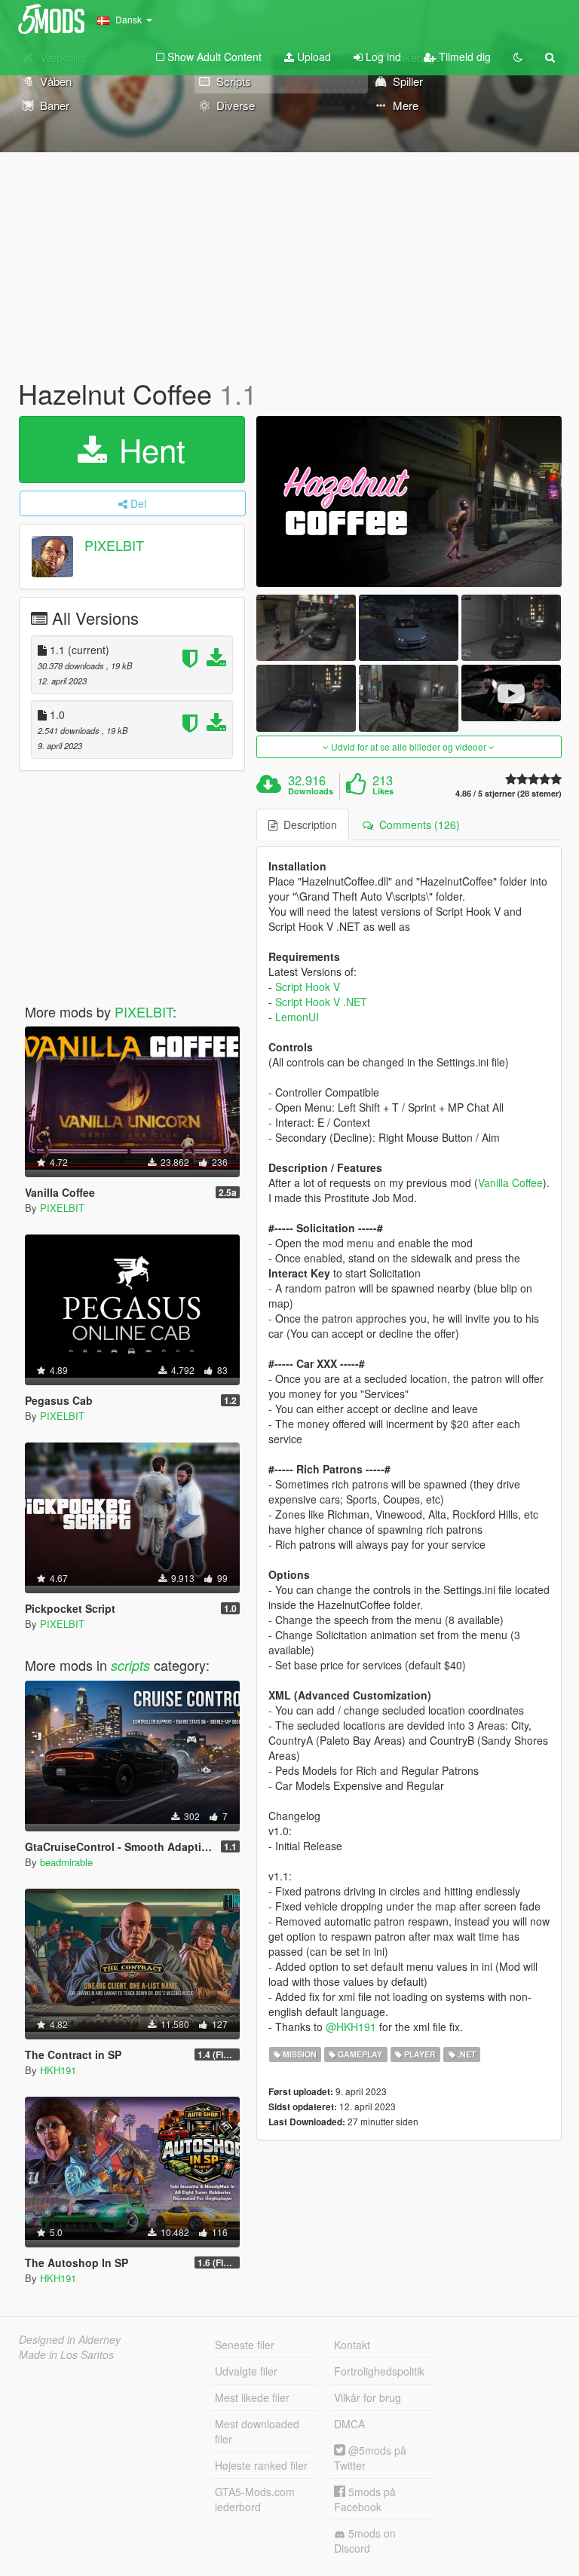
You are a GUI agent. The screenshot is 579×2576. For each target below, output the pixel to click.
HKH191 (58, 2070)
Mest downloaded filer (257, 2431)
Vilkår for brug (368, 2397)
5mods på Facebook (365, 2499)
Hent (148, 449)
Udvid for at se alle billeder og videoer (409, 746)
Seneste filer (245, 2345)
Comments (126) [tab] (417, 825)
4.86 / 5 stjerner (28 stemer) (509, 793)
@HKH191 (351, 2027)
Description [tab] (307, 825)
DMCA (349, 2424)
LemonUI (297, 1017)
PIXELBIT (114, 545)
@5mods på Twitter (370, 2458)
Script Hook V (308, 987)
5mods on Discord (365, 2541)
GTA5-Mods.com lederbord (255, 2499)
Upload (312, 57)
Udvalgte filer (246, 2371)
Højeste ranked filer (261, 2465)
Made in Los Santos (66, 2354)
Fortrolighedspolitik (379, 2371)
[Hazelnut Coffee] (409, 502)
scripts (130, 1665)
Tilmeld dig (463, 57)
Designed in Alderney (70, 2339)
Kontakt (352, 2345)
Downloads (311, 791)
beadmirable (66, 1862)
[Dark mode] (518, 57)
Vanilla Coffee (510, 1182)
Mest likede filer (252, 2397)
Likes (383, 791)
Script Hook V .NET (321, 1002)
